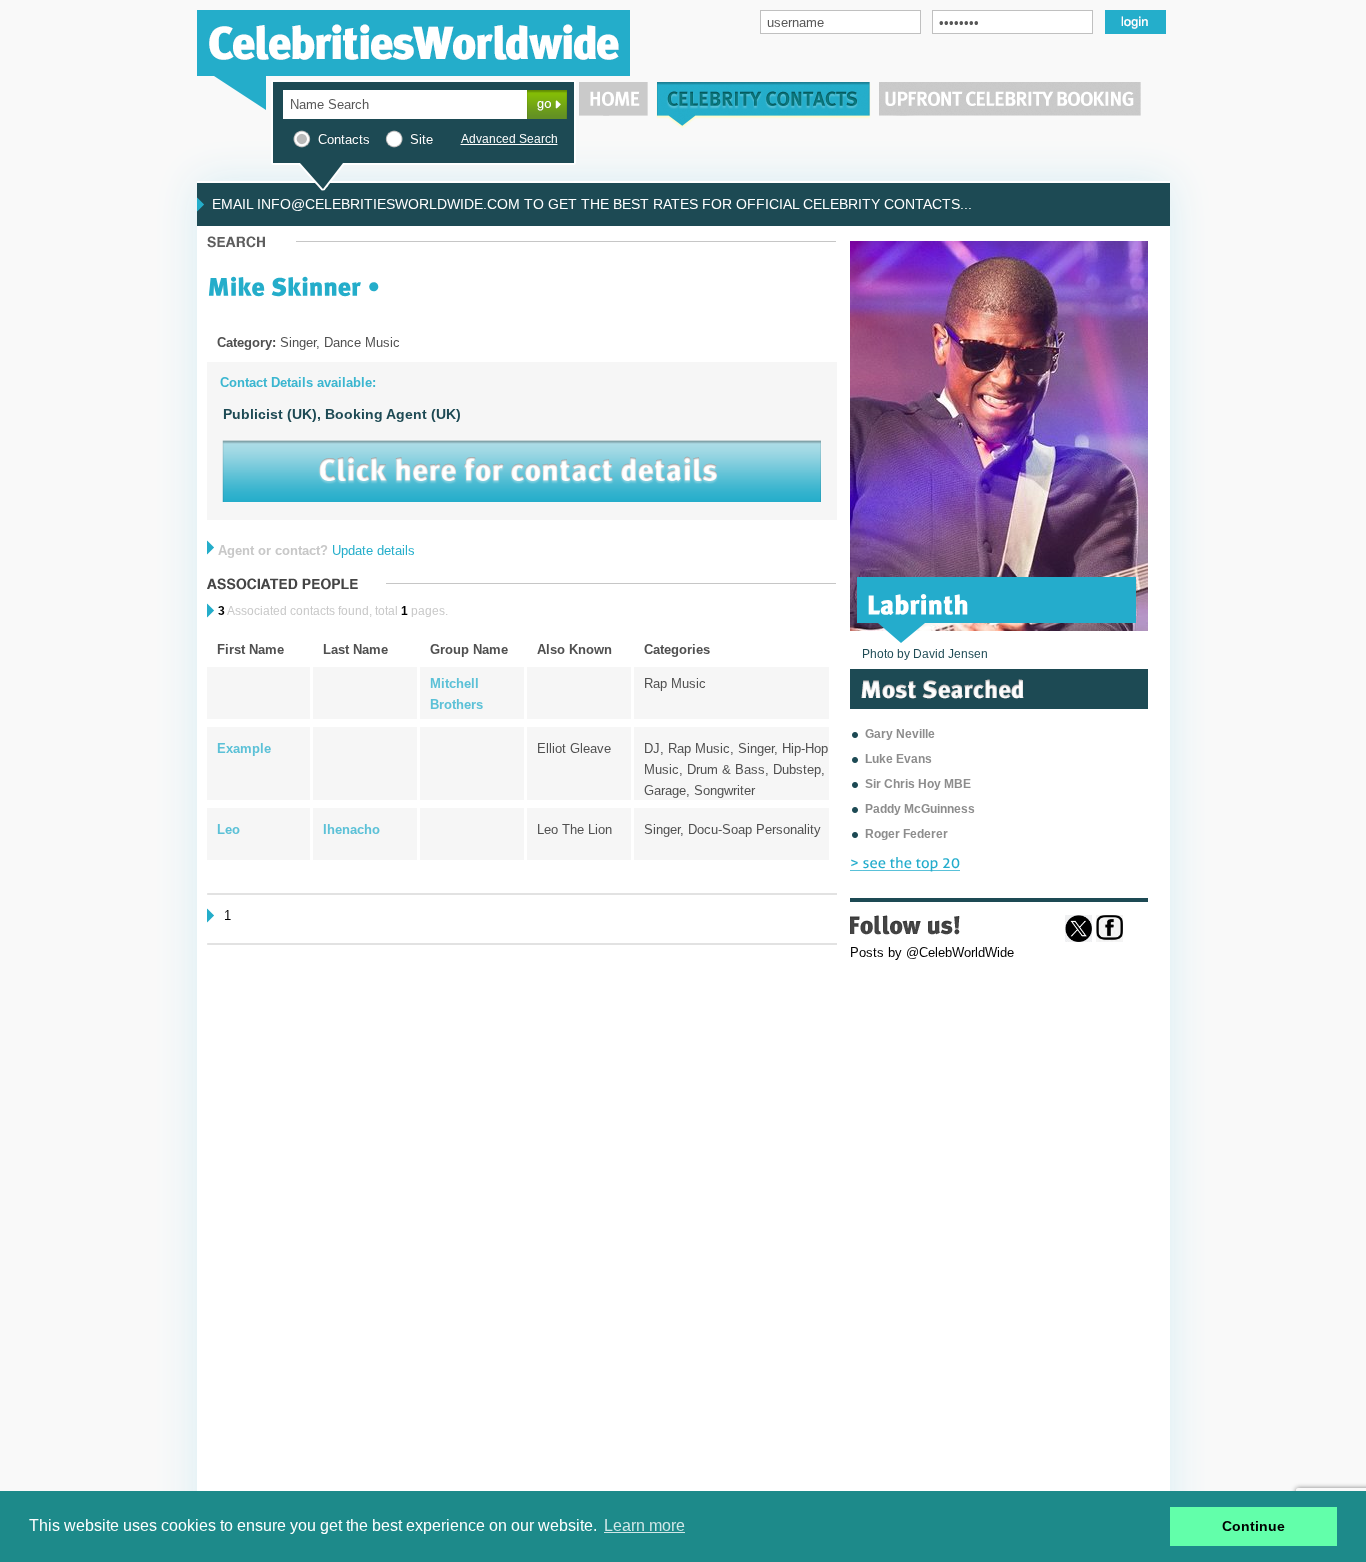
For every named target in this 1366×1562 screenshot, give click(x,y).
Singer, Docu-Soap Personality (732, 829)
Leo (228, 829)
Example (244, 748)
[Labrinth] (918, 603)
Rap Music (675, 683)
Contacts (344, 139)
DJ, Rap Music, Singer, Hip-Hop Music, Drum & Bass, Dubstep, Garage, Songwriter (736, 769)
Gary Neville (900, 734)
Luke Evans (898, 759)
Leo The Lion (574, 829)
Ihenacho (351, 829)
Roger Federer (906, 834)
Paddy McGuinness (920, 809)
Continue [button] (1253, 1526)
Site (421, 139)
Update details (373, 550)
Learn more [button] (644, 1525)
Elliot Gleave (574, 748)
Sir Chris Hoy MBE (918, 784)
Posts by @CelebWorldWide (932, 952)
